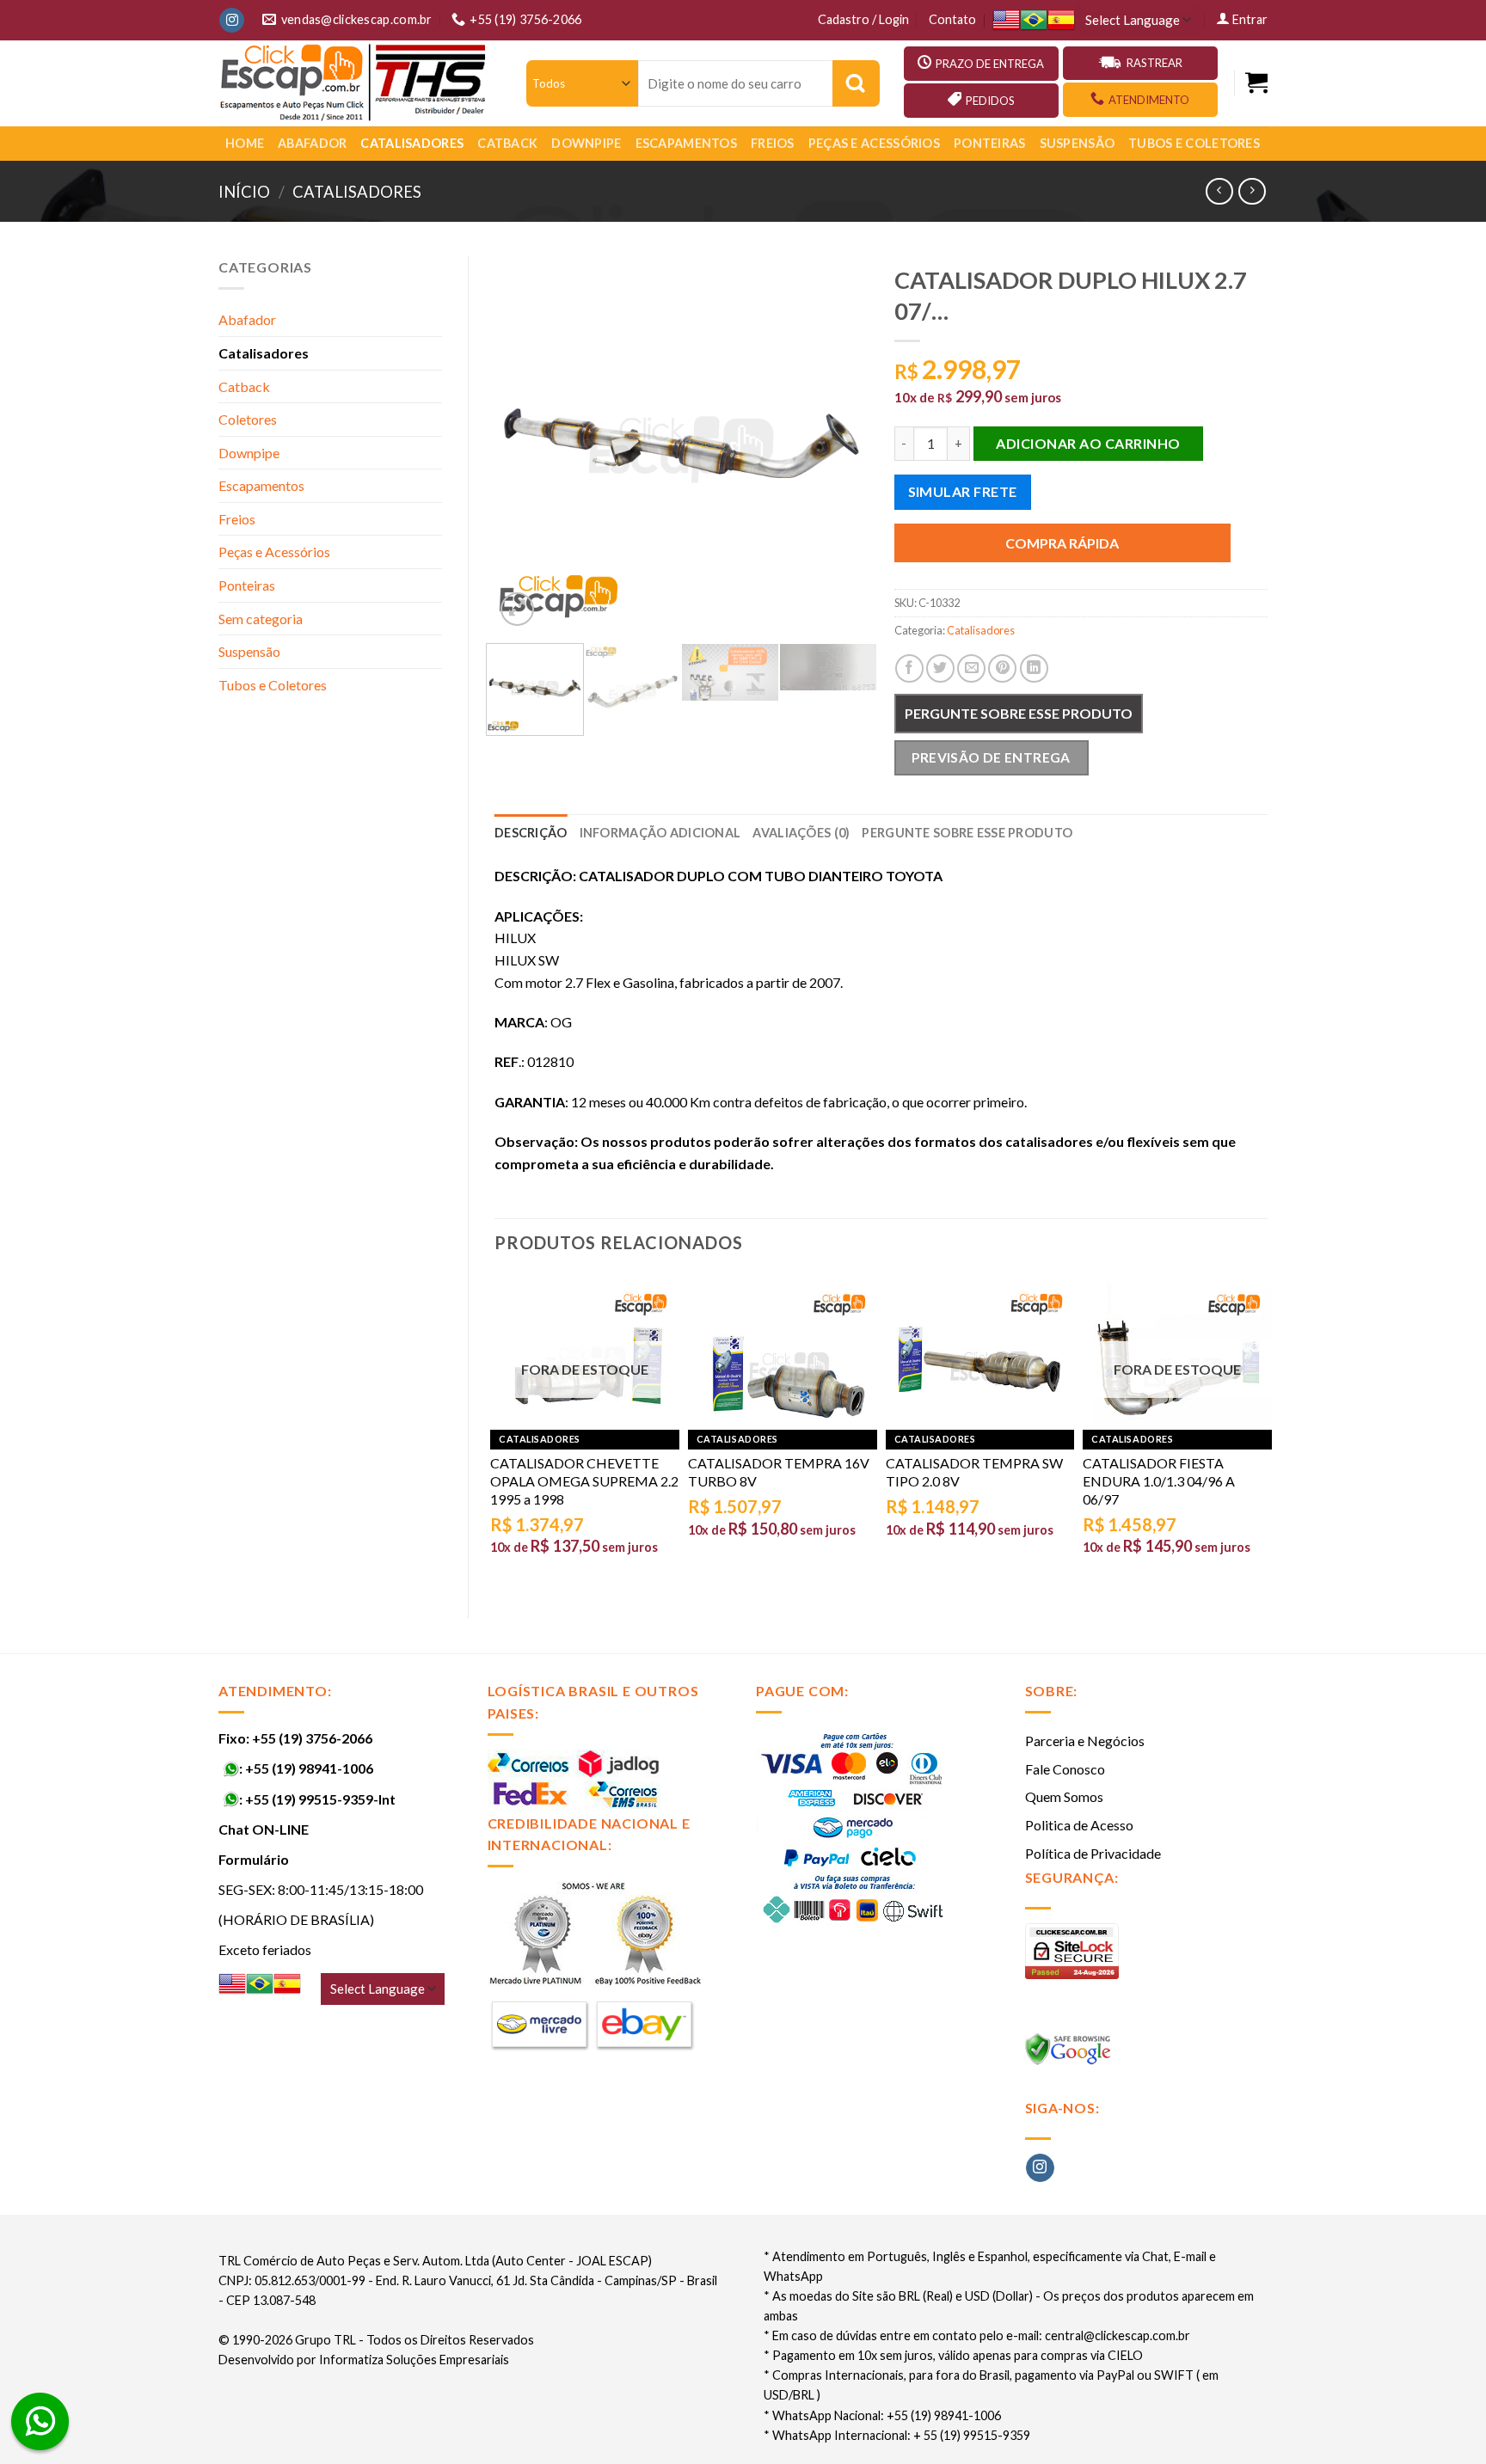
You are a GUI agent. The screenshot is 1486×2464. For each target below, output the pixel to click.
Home (245, 143)
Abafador (312, 143)
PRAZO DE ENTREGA (990, 64)
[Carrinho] (1256, 83)
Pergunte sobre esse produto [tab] (967, 833)
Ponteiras (990, 143)
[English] (1006, 20)
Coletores (248, 419)
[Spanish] (1061, 20)
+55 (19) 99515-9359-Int (320, 1799)
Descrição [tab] (531, 833)
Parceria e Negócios (1085, 1741)
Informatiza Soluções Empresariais (414, 2360)
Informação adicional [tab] (660, 833)
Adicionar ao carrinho (1088, 443)
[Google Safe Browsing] (1070, 2053)
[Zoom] (517, 609)
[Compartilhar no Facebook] (909, 668)
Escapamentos (686, 143)
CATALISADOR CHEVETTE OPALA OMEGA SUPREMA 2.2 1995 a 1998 (584, 1481)
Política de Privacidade (1093, 1853)
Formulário (254, 1859)
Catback (507, 143)
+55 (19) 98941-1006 (309, 1768)
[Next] (839, 443)
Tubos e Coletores (1194, 143)
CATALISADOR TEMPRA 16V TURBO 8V (779, 1472)
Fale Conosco (1065, 1769)
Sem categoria (261, 619)
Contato (952, 19)
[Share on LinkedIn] (1034, 668)
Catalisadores (412, 143)
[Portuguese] (1034, 20)
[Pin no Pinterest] (1002, 668)
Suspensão (1078, 143)
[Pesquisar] (856, 83)
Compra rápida (1062, 543)
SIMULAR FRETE (963, 491)
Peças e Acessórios (874, 143)
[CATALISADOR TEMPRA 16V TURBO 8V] (783, 1356)
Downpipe (586, 143)
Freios (773, 143)
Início (244, 192)
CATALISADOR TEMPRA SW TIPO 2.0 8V (974, 1472)
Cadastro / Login (863, 19)
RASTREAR (1154, 63)
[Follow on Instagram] (232, 21)
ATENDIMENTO (1149, 100)
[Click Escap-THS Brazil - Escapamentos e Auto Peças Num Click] (355, 83)
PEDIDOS (990, 101)
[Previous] (524, 443)
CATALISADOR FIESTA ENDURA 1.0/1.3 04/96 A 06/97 (1159, 1481)
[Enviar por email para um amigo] (971, 668)
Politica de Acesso (1079, 1825)
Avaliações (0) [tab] (801, 833)
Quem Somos (1064, 1796)
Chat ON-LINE (264, 1829)
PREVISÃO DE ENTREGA (991, 757)
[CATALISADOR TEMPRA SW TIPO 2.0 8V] (980, 1356)
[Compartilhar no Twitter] (940, 668)
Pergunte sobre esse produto (1019, 713)
